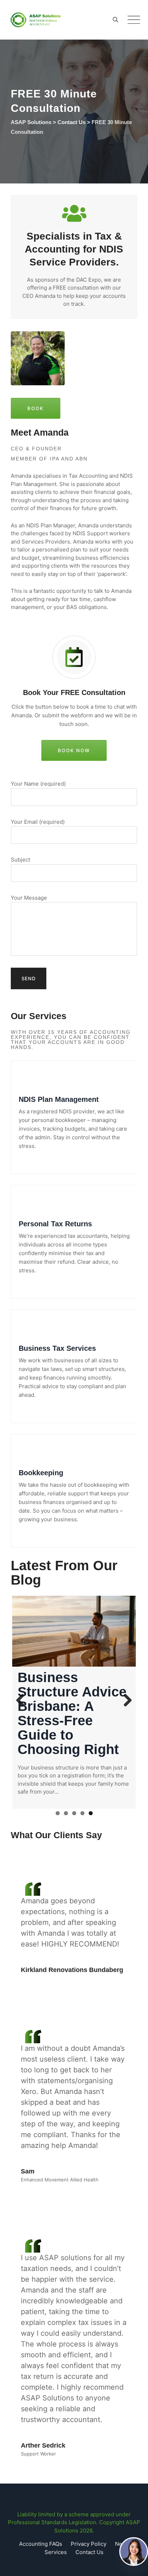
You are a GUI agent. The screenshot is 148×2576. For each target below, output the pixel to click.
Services (56, 2552)
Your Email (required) (38, 822)
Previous (23, 1701)
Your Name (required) (38, 784)
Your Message (29, 898)
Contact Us (89, 2552)
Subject (20, 860)
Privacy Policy (89, 2544)
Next (125, 1701)
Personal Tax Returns (55, 1224)
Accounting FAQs (41, 2544)
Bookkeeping (41, 1473)
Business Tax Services (57, 1348)
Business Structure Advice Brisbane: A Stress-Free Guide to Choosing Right (72, 1713)
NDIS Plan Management (59, 1099)
